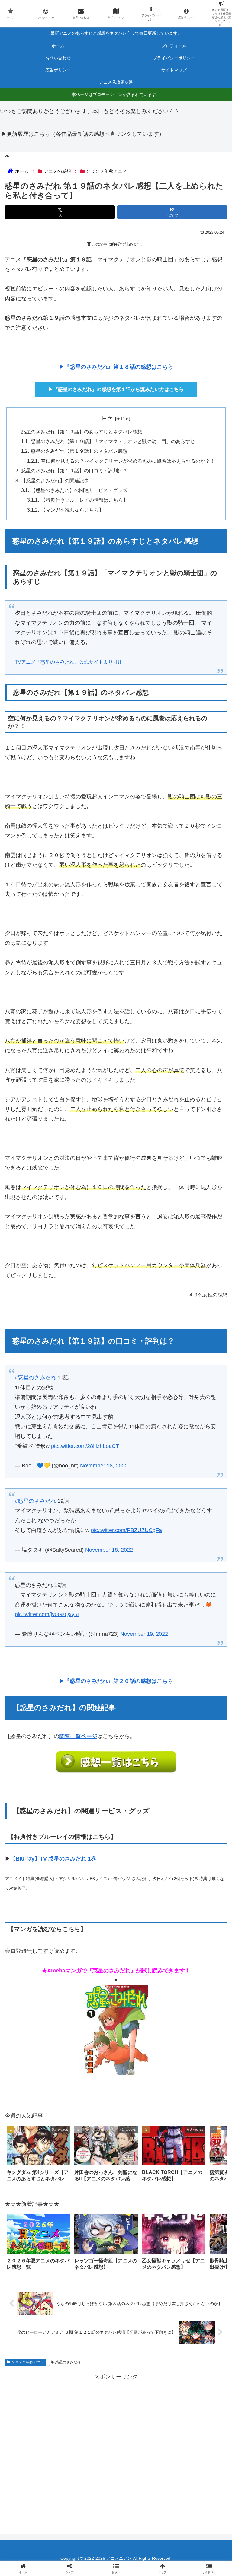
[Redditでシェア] (142, 1944)
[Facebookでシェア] (38, 1944)
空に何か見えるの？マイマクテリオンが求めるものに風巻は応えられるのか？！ (128, 461)
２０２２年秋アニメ (28, 2362)
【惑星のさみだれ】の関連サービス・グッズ (79, 490)
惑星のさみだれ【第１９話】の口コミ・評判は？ (74, 471)
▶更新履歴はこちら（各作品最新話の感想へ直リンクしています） (83, 134)
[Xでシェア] (38, 1927)
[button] (216, 2155)
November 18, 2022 (104, 1466)
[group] (38, 2156)
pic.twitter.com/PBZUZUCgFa (126, 1530)
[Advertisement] (116, 2448)
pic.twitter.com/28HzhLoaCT (85, 1446)
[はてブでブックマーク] (194, 1944)
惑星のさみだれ (68, 2362)
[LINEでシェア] (38, 1961)
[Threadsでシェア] (90, 1944)
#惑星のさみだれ (35, 1378)
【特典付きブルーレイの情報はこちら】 (84, 500)
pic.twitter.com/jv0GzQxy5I (47, 1614)
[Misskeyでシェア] (194, 1927)
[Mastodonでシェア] (90, 1927)
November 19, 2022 (144, 1634)
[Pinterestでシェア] (90, 1961)
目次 (107, 418)
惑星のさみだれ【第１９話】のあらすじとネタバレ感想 (82, 432)
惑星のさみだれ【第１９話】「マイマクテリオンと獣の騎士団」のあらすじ (113, 441)
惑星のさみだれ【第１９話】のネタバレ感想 (79, 451)
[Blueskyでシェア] (142, 1927)
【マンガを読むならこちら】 (72, 510)
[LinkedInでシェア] (142, 1961)
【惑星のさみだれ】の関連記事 (55, 481)
